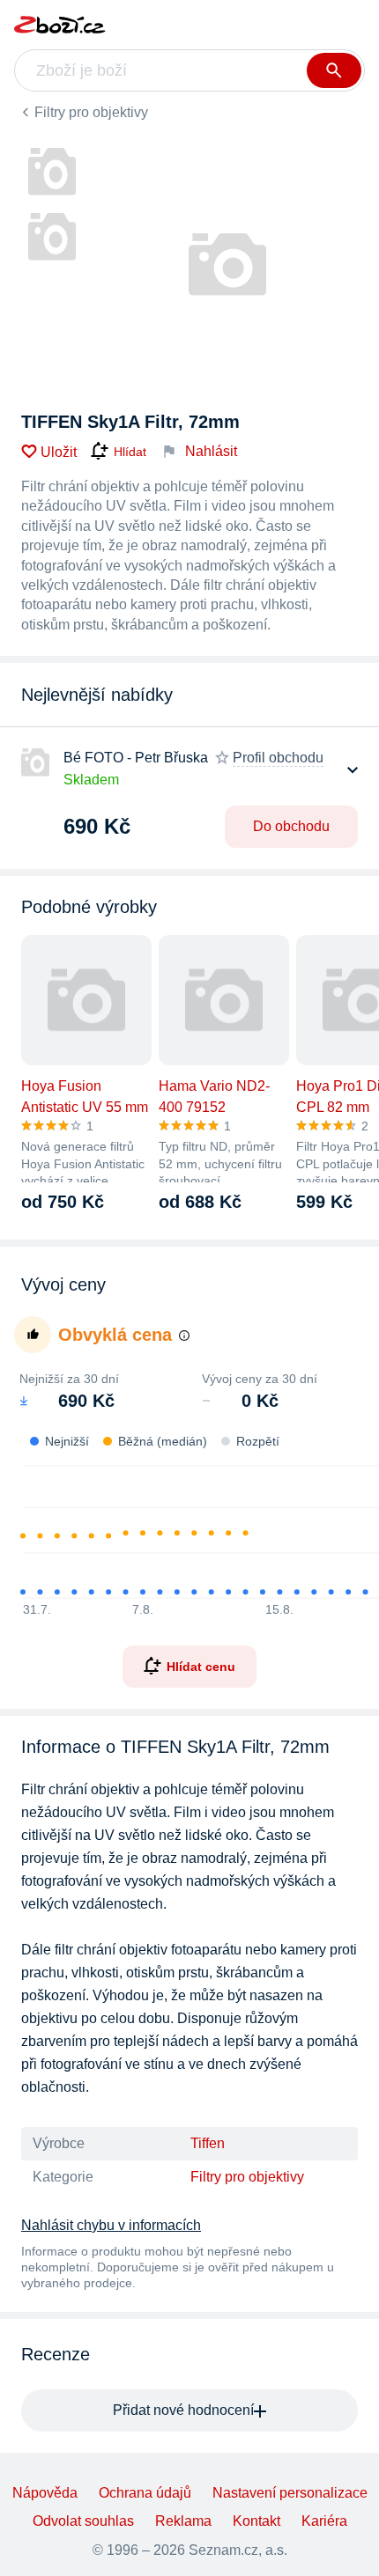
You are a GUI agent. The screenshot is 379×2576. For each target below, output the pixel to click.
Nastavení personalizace (290, 2493)
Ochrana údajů (145, 2493)
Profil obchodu (278, 758)
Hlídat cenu (201, 1667)
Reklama (183, 2521)
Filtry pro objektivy (91, 112)
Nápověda (45, 2493)
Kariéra (324, 2521)
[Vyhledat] (334, 70)
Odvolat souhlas (83, 2521)
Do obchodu (291, 826)
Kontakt (256, 2521)
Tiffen (208, 2143)
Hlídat (130, 452)
